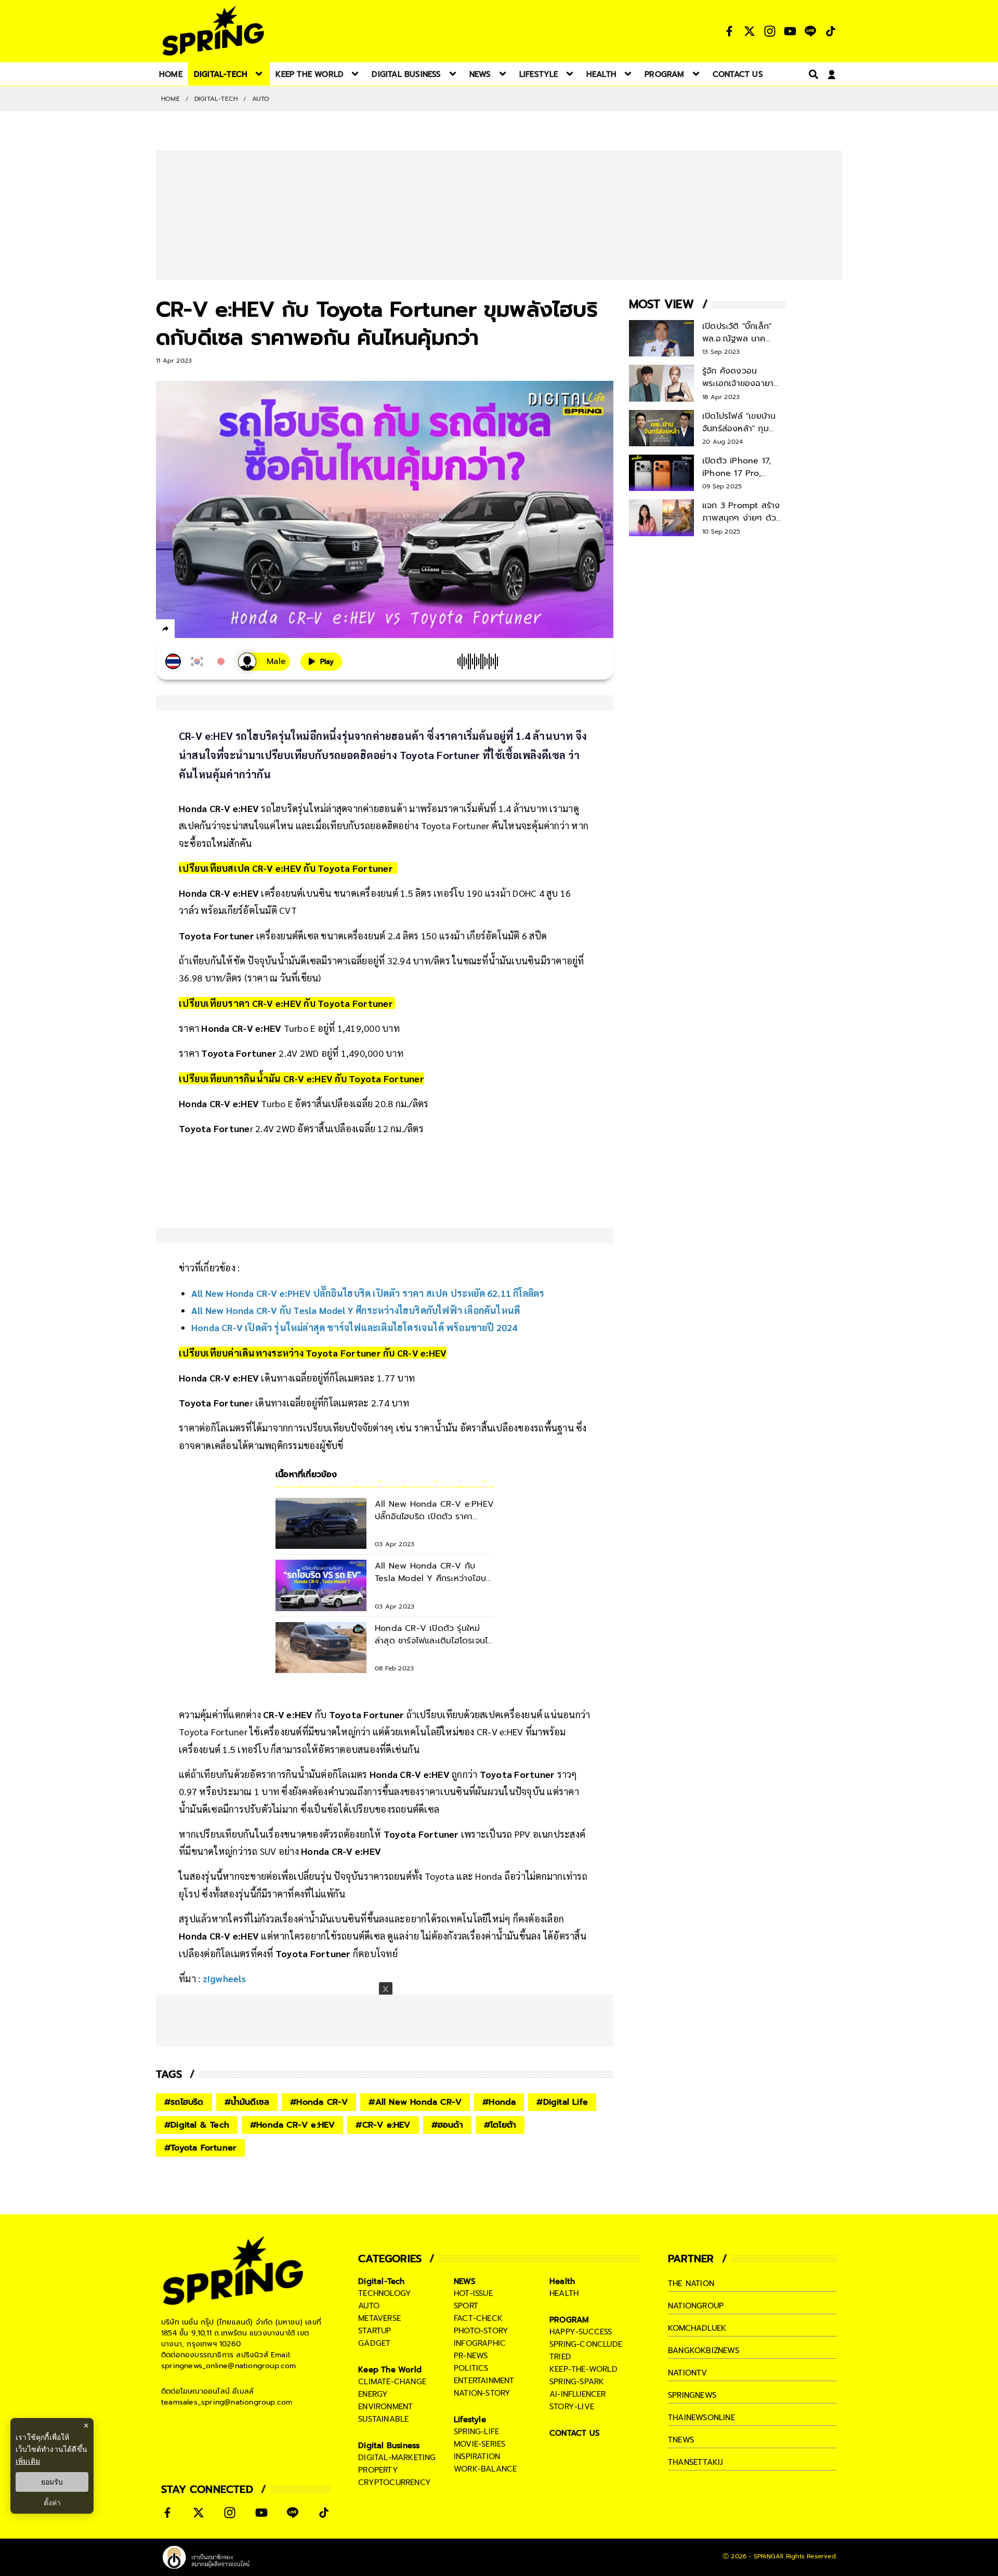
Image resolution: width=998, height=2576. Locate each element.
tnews (681, 2440)
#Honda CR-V (319, 2102)
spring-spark (577, 2382)
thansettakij (695, 2462)
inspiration (477, 2457)
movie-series (480, 2444)
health (564, 2293)
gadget (374, 2343)
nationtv (688, 2373)
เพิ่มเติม (28, 2461)
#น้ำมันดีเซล (247, 2102)
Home (170, 99)
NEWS (465, 2281)
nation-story (482, 2393)
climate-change (392, 2382)
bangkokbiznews (704, 2351)
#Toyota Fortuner (200, 2148)
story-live (572, 2407)
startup (375, 2331)
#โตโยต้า (500, 2125)
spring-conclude (586, 2344)
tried (560, 2357)
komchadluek (697, 2328)
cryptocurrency (395, 2482)
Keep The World (390, 2370)
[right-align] (811, 74)
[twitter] (203, 628)
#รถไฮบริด (184, 2102)
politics (471, 2368)
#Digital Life (562, 2102)
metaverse (379, 2318)
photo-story (481, 2331)
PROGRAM (569, 2320)
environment (385, 2407)
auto (369, 2306)
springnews (692, 2395)
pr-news (471, 2356)
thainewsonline (701, 2418)
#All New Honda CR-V (415, 2102)
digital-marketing (397, 2458)
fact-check (478, 2318)
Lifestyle (470, 2420)
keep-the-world (583, 2369)
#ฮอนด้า (447, 2125)
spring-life (476, 2432)
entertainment (484, 2381)
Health (562, 2281)
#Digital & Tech (197, 2125)
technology (385, 2293)
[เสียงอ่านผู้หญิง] (264, 662)
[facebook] (185, 630)
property (378, 2470)
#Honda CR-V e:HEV (292, 2125)
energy (373, 2394)
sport (466, 2306)
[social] (729, 31)
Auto (261, 99)
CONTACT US (575, 2433)
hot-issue (473, 2293)
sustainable (383, 2419)
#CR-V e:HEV (383, 2125)
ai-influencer (578, 2394)
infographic (480, 2343)
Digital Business (389, 2446)
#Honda (499, 2102)
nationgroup (696, 2306)
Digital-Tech (216, 99)
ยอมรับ (52, 2482)
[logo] (213, 31)
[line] (221, 630)
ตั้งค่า (52, 2503)
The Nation (691, 2283)
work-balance (485, 2469)
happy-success (581, 2332)
